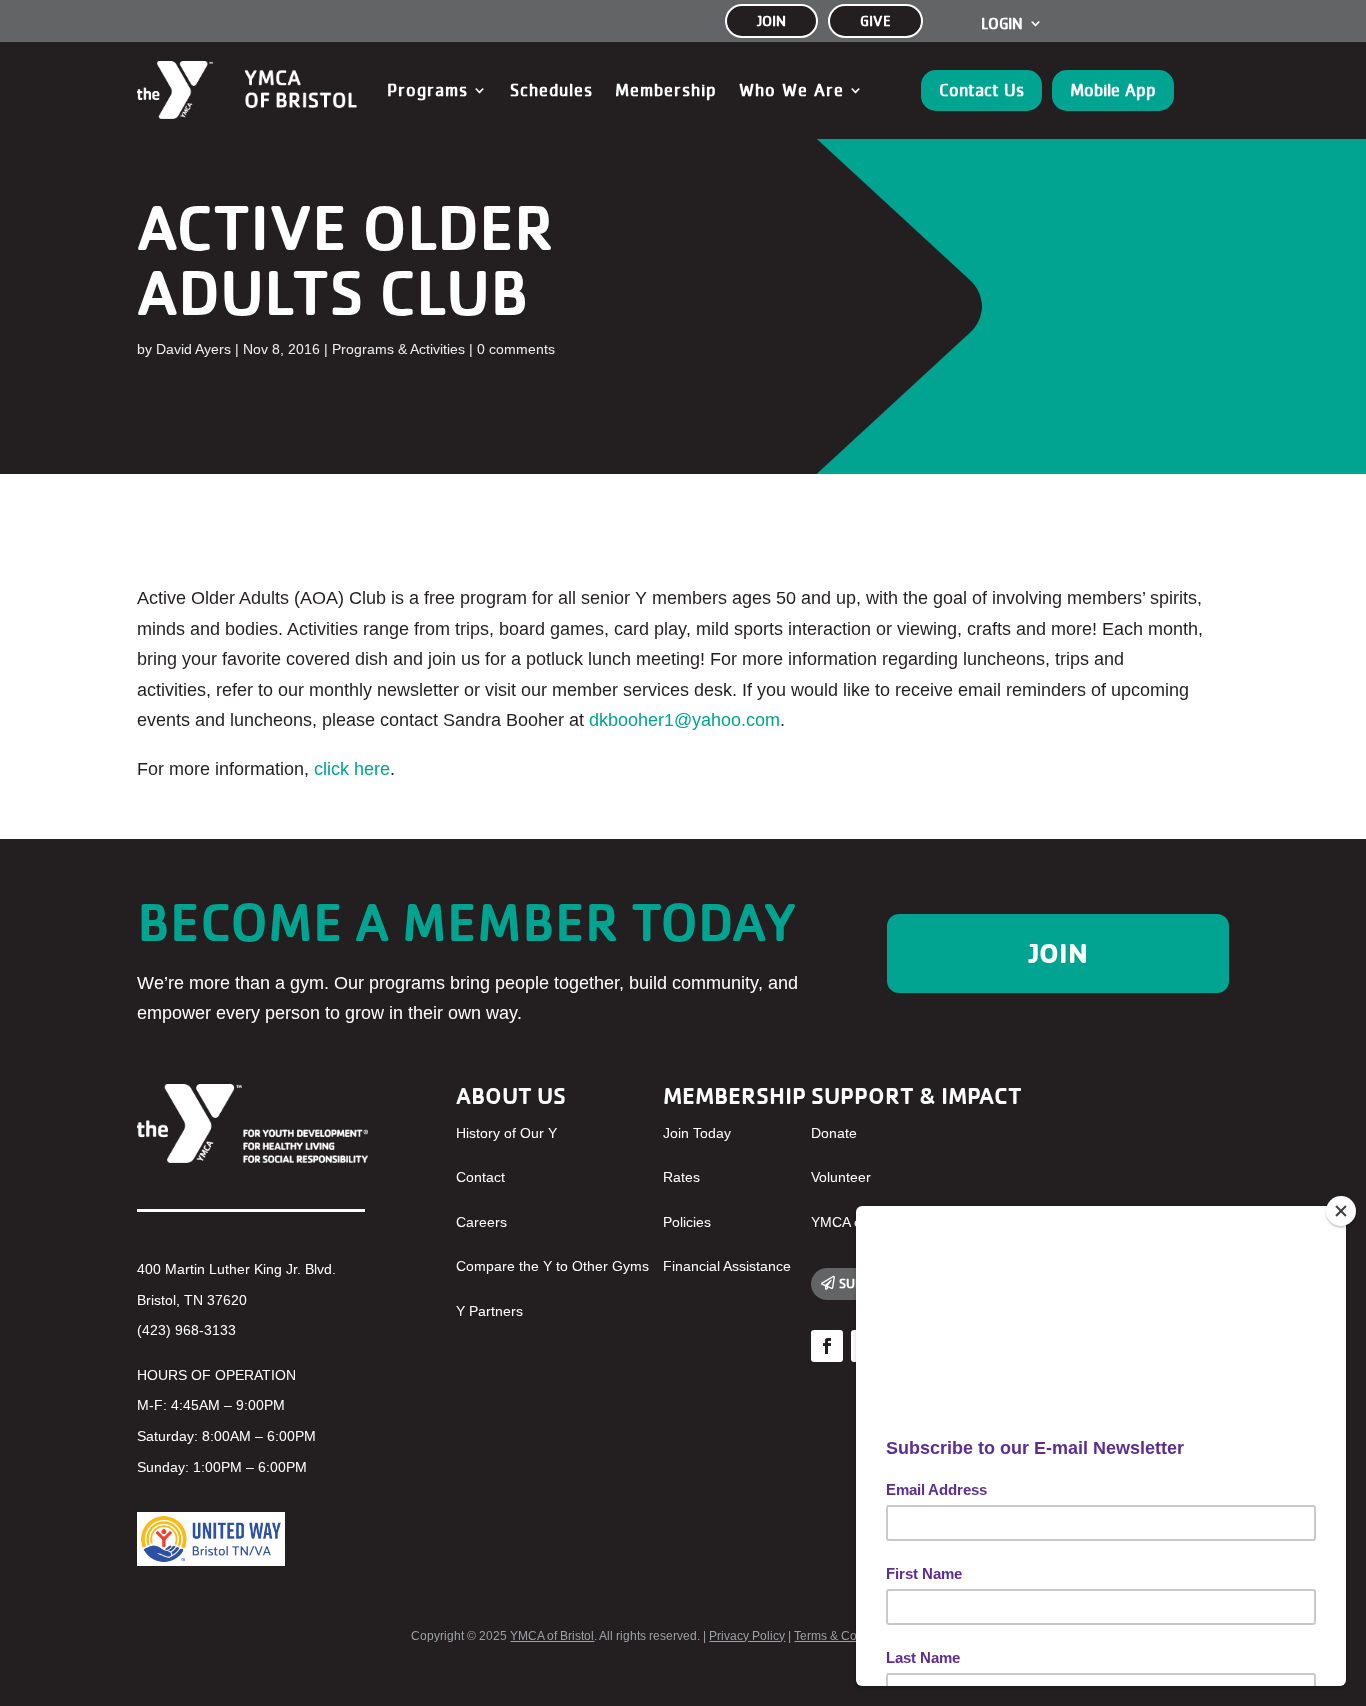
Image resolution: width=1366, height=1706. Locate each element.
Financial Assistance (727, 1266)
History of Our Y (506, 1133)
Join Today (697, 1133)
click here (352, 769)
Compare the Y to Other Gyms (552, 1266)
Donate (834, 1133)
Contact (480, 1177)
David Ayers (193, 349)
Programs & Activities (398, 349)
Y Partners (489, 1311)
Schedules (551, 90)
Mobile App (1113, 90)
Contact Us (981, 90)
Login (1002, 24)
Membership (666, 90)
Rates (681, 1177)
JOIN (771, 20)
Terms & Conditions (847, 1636)
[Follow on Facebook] (827, 1346)
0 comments (516, 349)
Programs (427, 90)
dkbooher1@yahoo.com (684, 720)
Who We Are (791, 90)
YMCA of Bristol (552, 1636)
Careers (481, 1222)
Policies (687, 1222)
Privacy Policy (747, 1636)
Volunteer (841, 1177)
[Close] (1341, 1211)
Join (1058, 953)
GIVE (875, 20)
